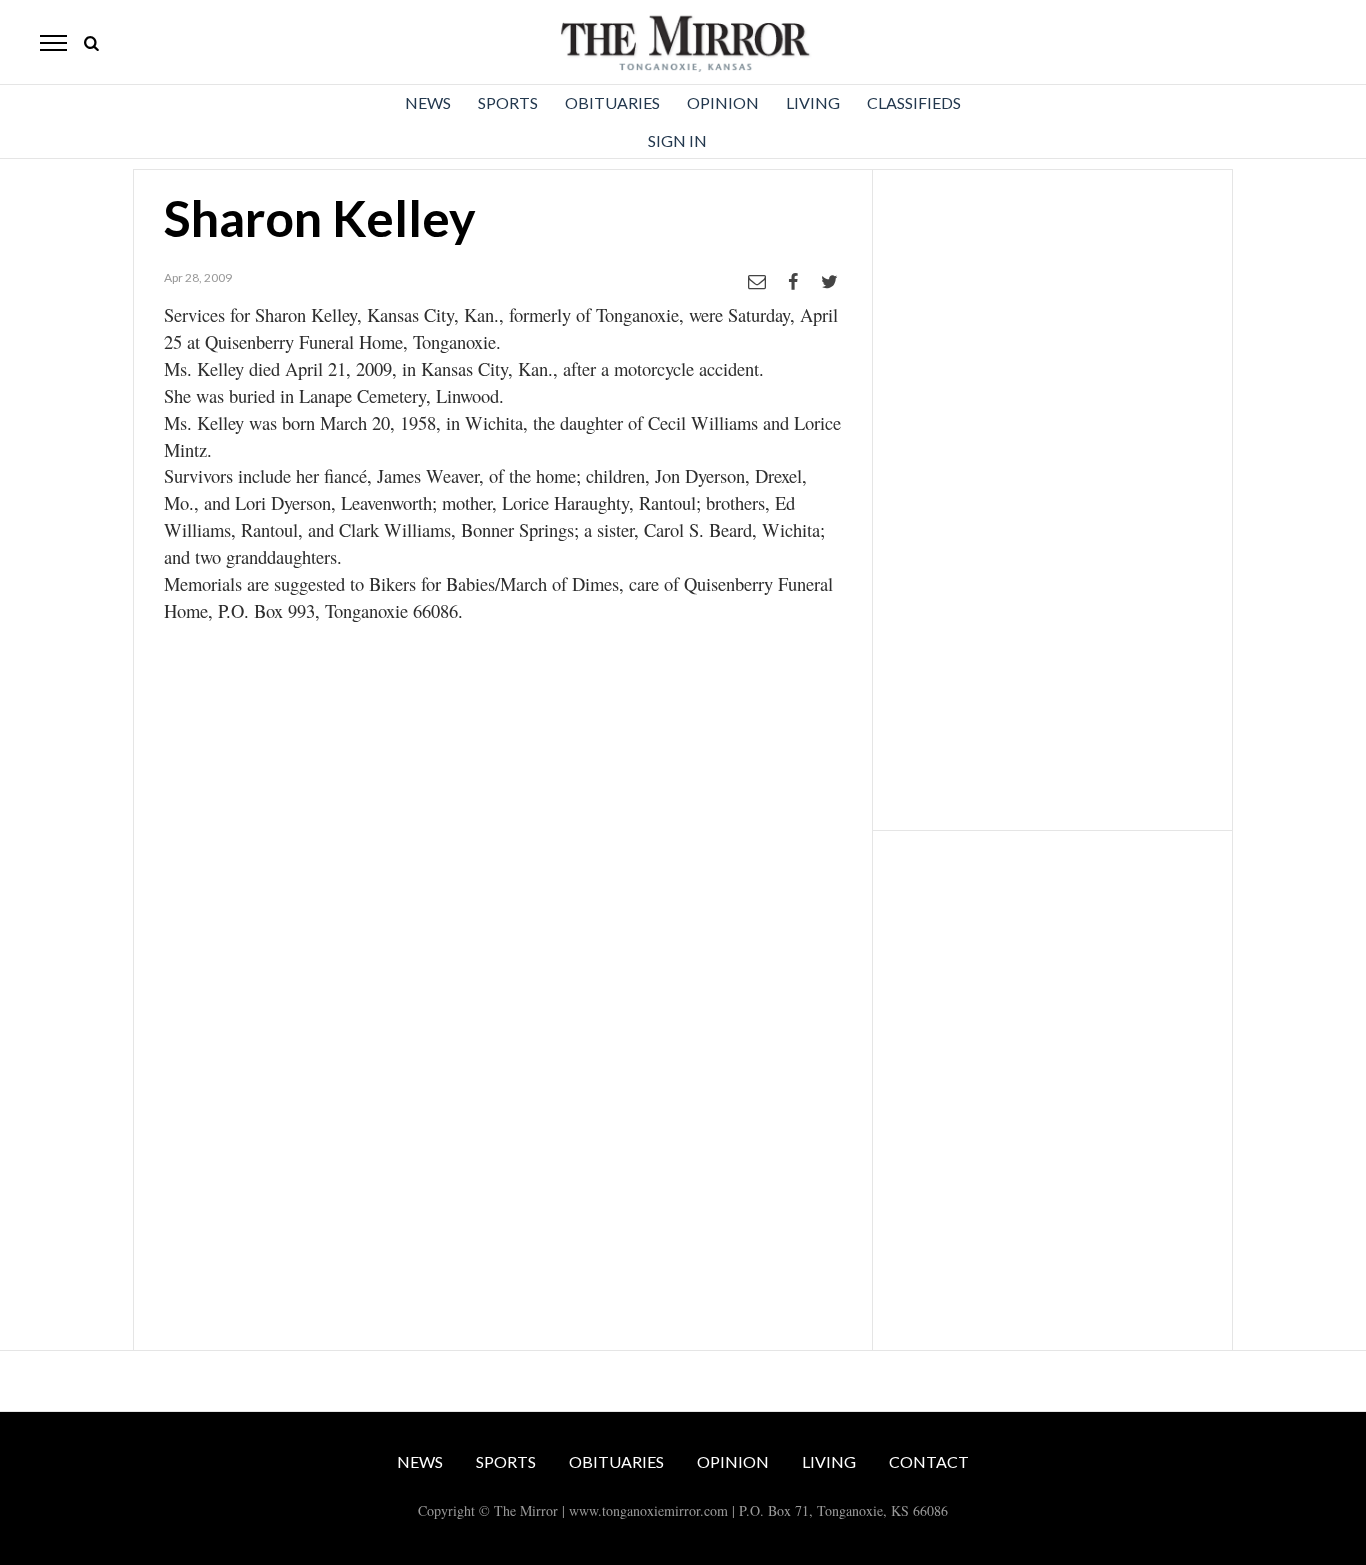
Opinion (723, 102)
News (428, 102)
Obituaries (612, 102)
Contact (929, 1461)
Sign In (677, 140)
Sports (508, 102)
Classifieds (914, 102)
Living (813, 102)
